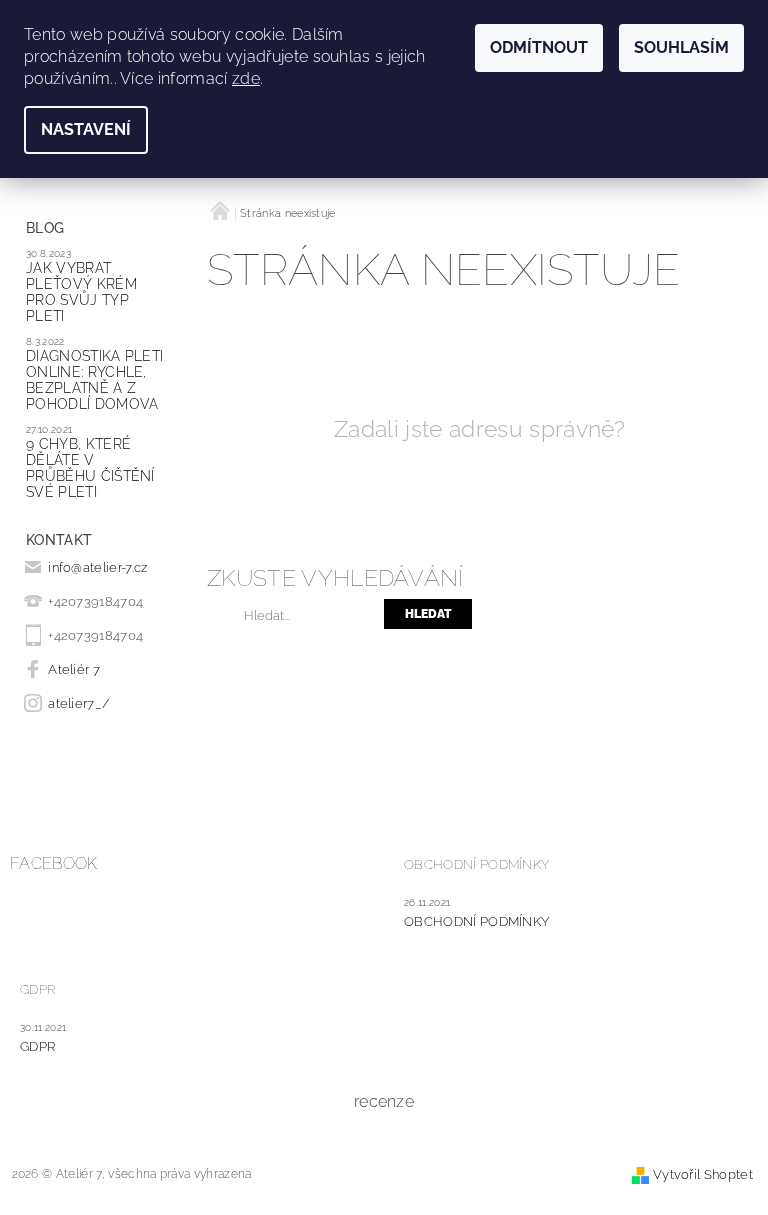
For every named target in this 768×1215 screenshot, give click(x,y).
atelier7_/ (79, 703)
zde (246, 78)
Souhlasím (681, 47)
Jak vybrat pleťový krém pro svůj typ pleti (81, 292)
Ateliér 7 (74, 669)
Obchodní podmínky (476, 864)
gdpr (37, 1046)
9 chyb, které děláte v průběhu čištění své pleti (90, 468)
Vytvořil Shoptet (703, 1174)
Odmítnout (539, 47)
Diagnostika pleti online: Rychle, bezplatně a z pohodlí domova (94, 380)
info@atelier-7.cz (97, 567)
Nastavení (86, 129)
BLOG (45, 228)
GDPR (37, 989)
